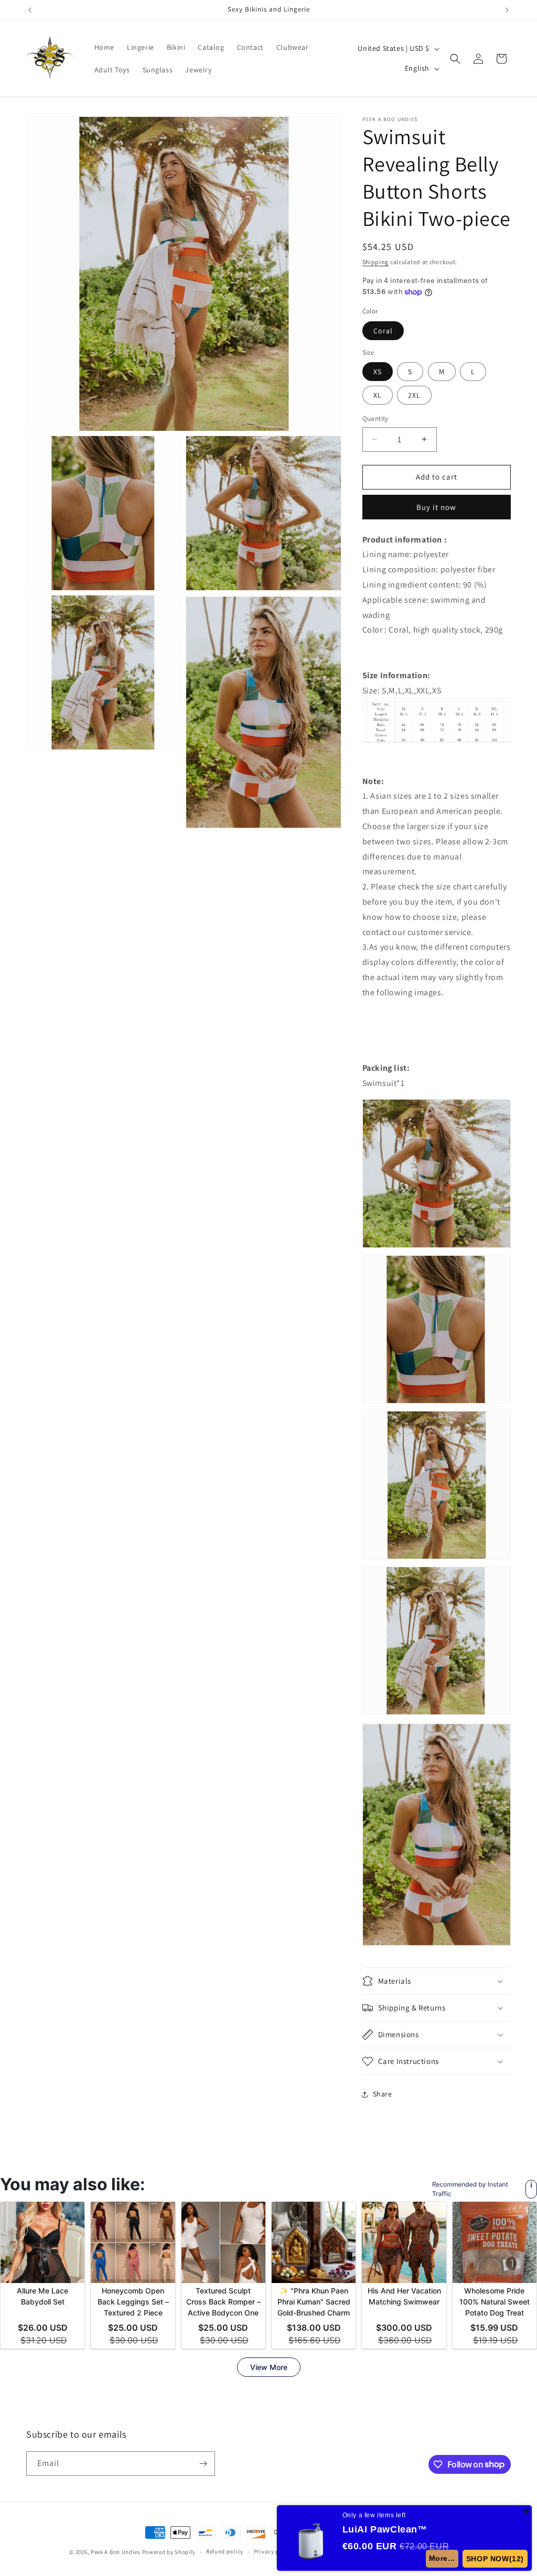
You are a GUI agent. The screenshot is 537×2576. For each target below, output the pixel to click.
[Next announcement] (507, 10)
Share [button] (383, 2094)
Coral (383, 331)
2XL (414, 395)
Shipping (376, 262)
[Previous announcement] (30, 10)
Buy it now (436, 507)
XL (378, 395)
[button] (455, 59)
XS (378, 372)
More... (442, 2558)
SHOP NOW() (495, 2559)
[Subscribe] (203, 2464)
